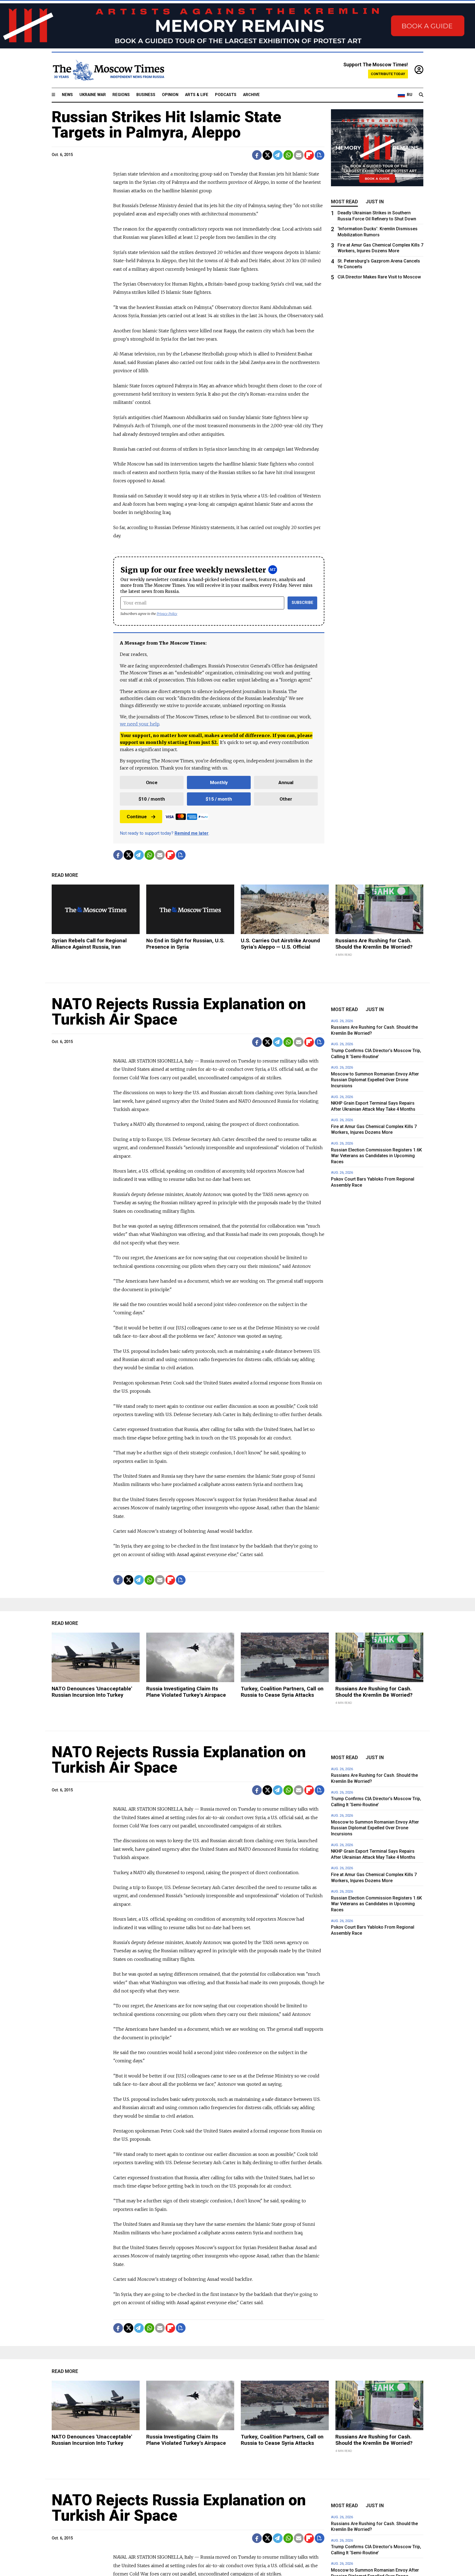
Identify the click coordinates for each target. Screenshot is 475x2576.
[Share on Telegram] (278, 155)
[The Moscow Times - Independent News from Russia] (108, 70)
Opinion (170, 95)
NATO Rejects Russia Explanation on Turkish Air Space (179, 1012)
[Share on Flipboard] (309, 155)
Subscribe (303, 603)
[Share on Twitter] (267, 155)
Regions (121, 95)
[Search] (421, 95)
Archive (251, 95)
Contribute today (388, 74)
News (67, 95)
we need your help (140, 724)
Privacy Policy (167, 614)
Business (146, 95)
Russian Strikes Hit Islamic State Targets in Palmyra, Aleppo (166, 125)
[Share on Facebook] (257, 155)
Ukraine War (93, 95)
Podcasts (226, 95)
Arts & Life (197, 95)
